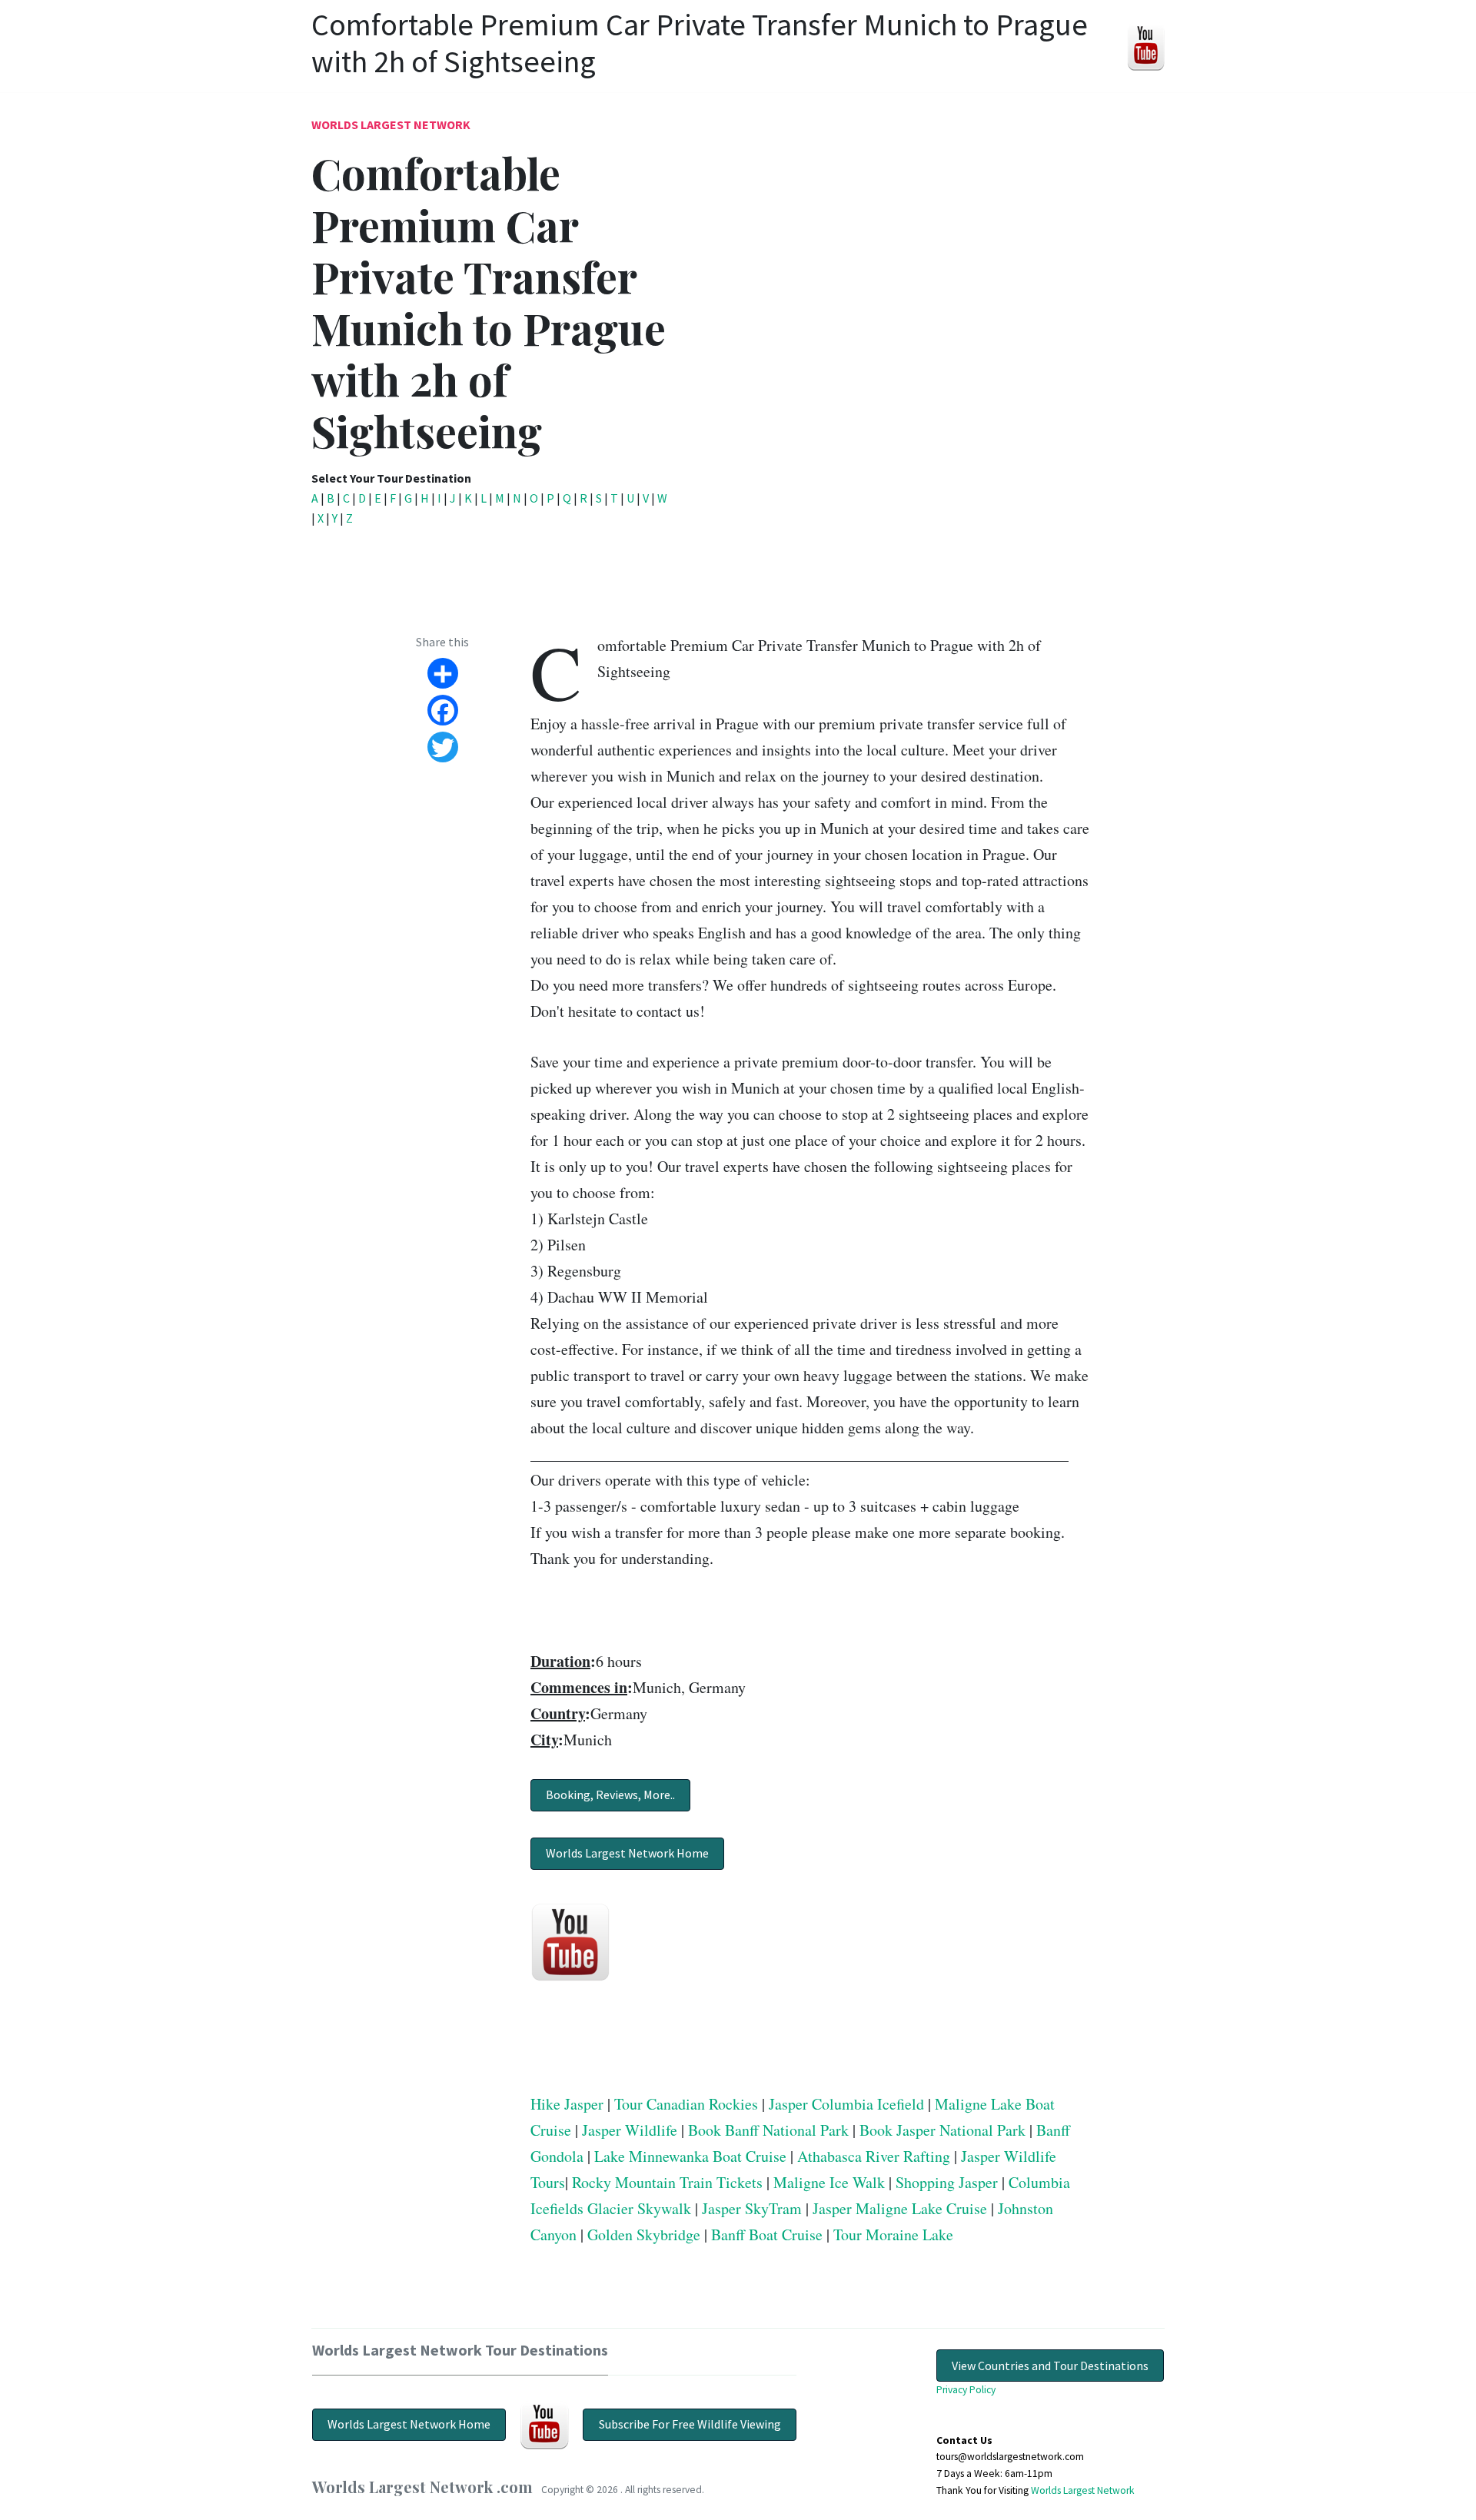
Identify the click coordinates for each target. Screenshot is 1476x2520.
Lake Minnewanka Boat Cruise (690, 2156)
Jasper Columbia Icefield (846, 2104)
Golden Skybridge (644, 2234)
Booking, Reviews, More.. (610, 1795)
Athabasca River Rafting (874, 2156)
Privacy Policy (966, 2390)
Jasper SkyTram (752, 2208)
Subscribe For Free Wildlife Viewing (690, 2424)
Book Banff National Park (768, 2130)
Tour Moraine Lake (893, 2234)
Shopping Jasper (947, 2182)
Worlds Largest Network (391, 125)
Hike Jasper (567, 2104)
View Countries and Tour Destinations (1050, 2366)
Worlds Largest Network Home (627, 1853)
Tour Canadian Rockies (686, 2104)
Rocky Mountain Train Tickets (667, 2182)
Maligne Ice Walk (829, 2182)
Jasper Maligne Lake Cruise (900, 2208)
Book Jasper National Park (942, 2130)
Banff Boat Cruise (767, 2234)
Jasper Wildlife (630, 2130)
